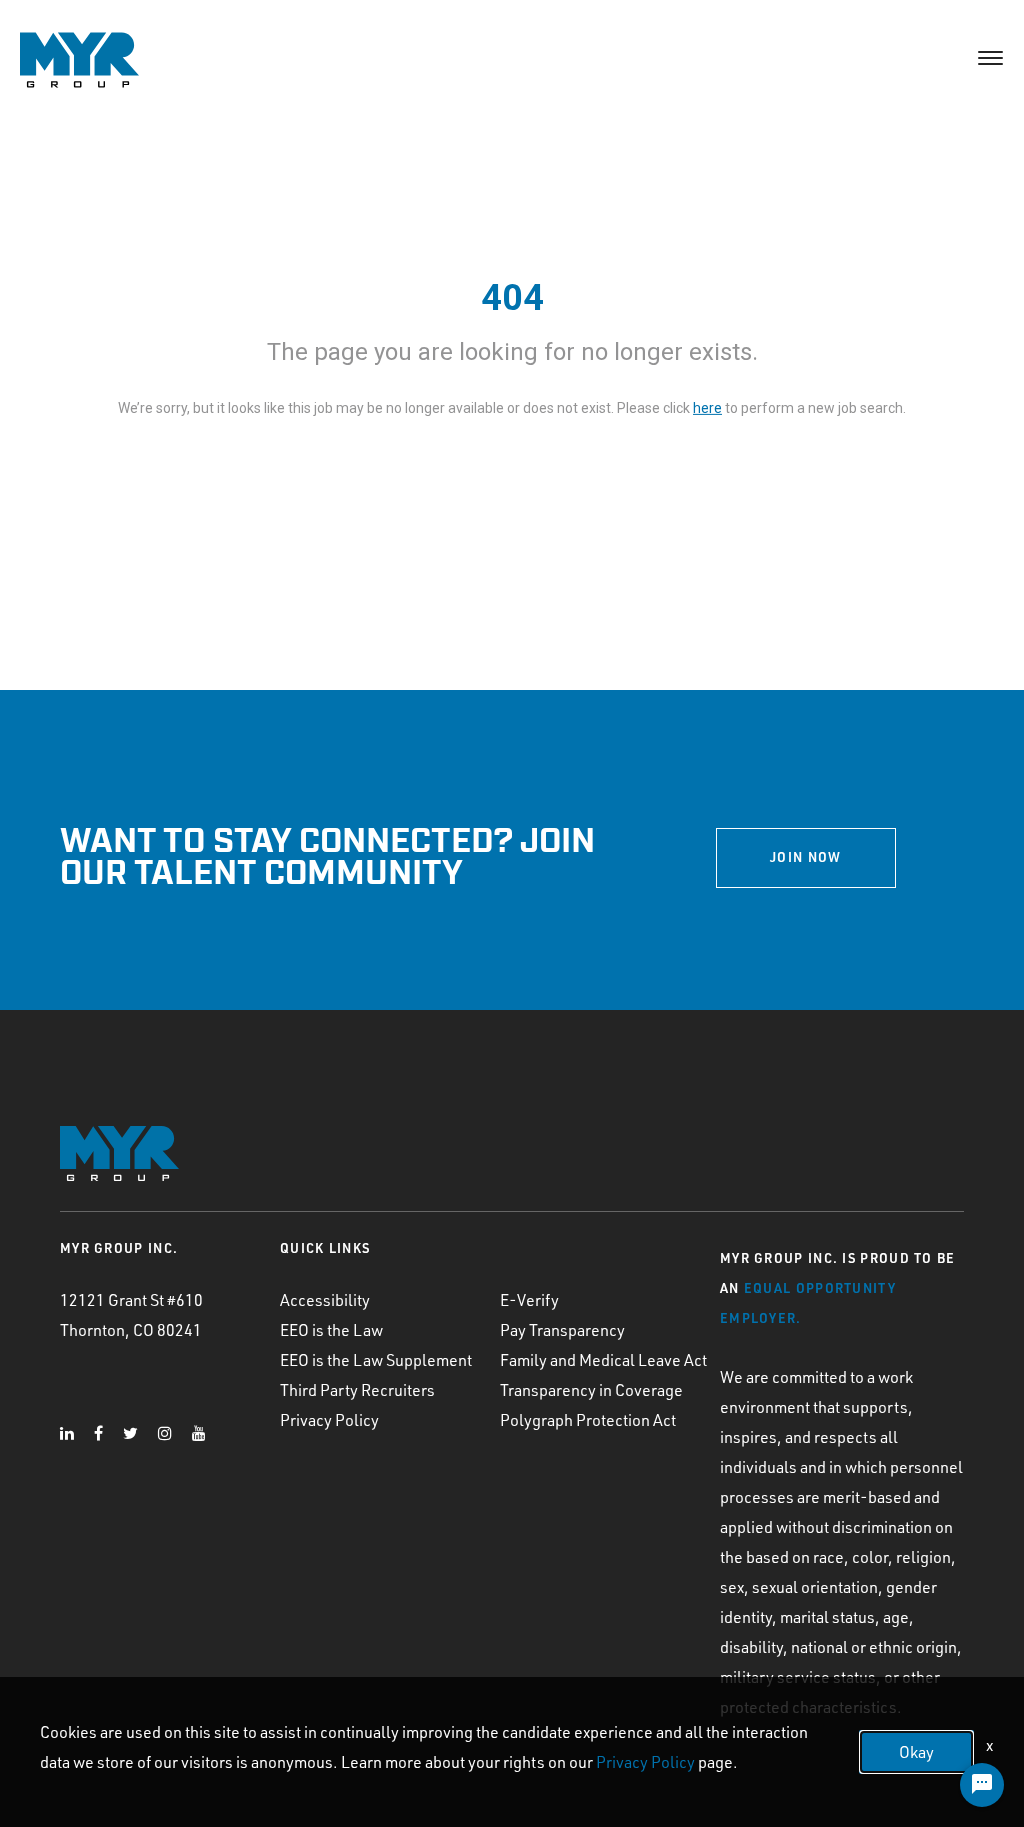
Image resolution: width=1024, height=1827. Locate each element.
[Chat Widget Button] (982, 1785)
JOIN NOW (805, 857)
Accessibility (325, 1300)
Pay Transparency (562, 1330)
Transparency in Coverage (591, 1390)
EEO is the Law (331, 1330)
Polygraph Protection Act (588, 1420)
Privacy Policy (329, 1420)
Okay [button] (916, 1752)
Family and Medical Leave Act (603, 1360)
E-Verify (529, 1300)
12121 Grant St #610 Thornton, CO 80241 (131, 1315)
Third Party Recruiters (357, 1390)
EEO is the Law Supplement (376, 1360)
